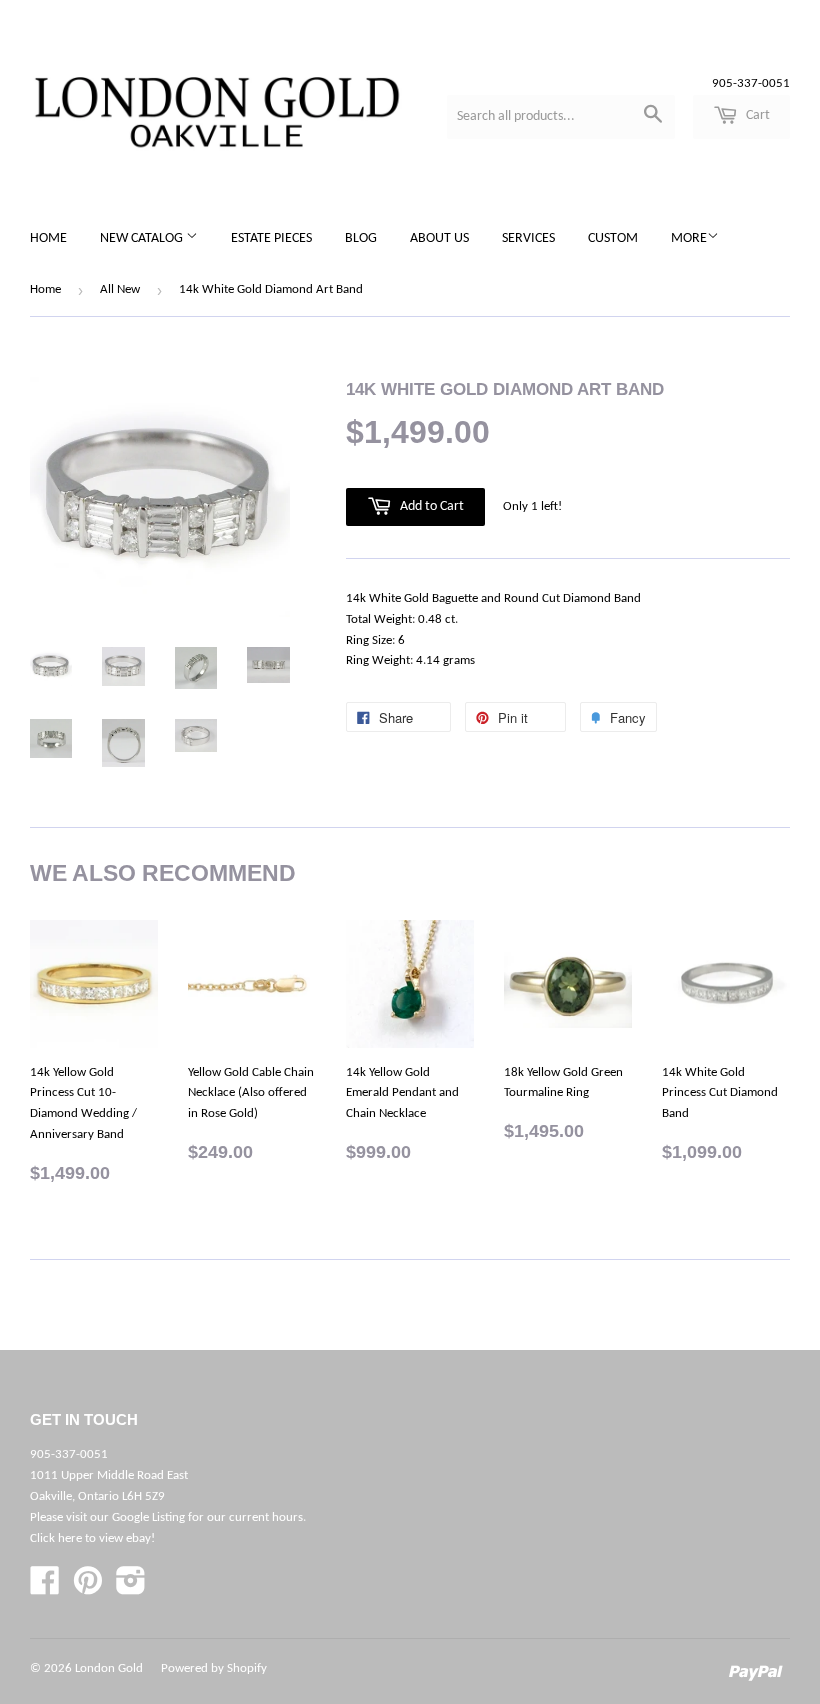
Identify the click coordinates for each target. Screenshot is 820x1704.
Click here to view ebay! (92, 1538)
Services (528, 238)
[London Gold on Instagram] (131, 1588)
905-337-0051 (751, 83)
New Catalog (143, 238)
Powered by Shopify (214, 1668)
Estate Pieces (271, 238)
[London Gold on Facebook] (45, 1588)
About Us (439, 238)
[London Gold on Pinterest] (88, 1588)
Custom (613, 238)
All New (120, 289)
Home (48, 238)
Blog (361, 238)
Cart (756, 115)
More (689, 238)
